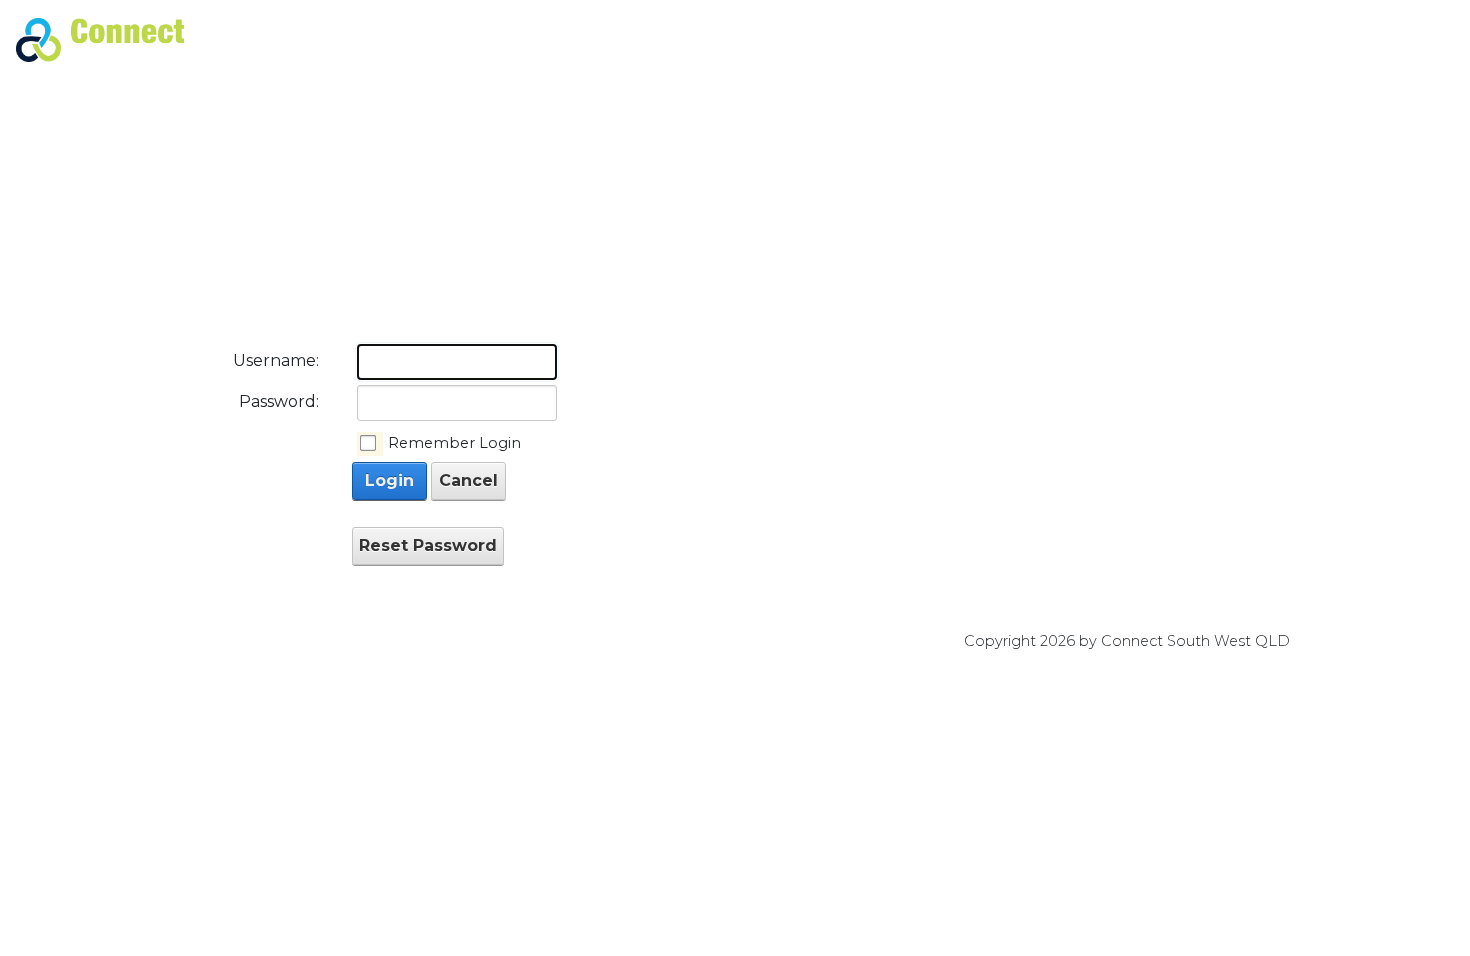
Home (791, 39)
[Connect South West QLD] (100, 38)
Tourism (1309, 39)
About (857, 39)
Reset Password (428, 545)
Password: (279, 401)
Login (389, 480)
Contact (1402, 39)
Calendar (1011, 39)
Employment (1208, 39)
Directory (1101, 39)
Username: (276, 360)
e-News (929, 39)
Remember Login (454, 443)
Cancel (468, 480)
